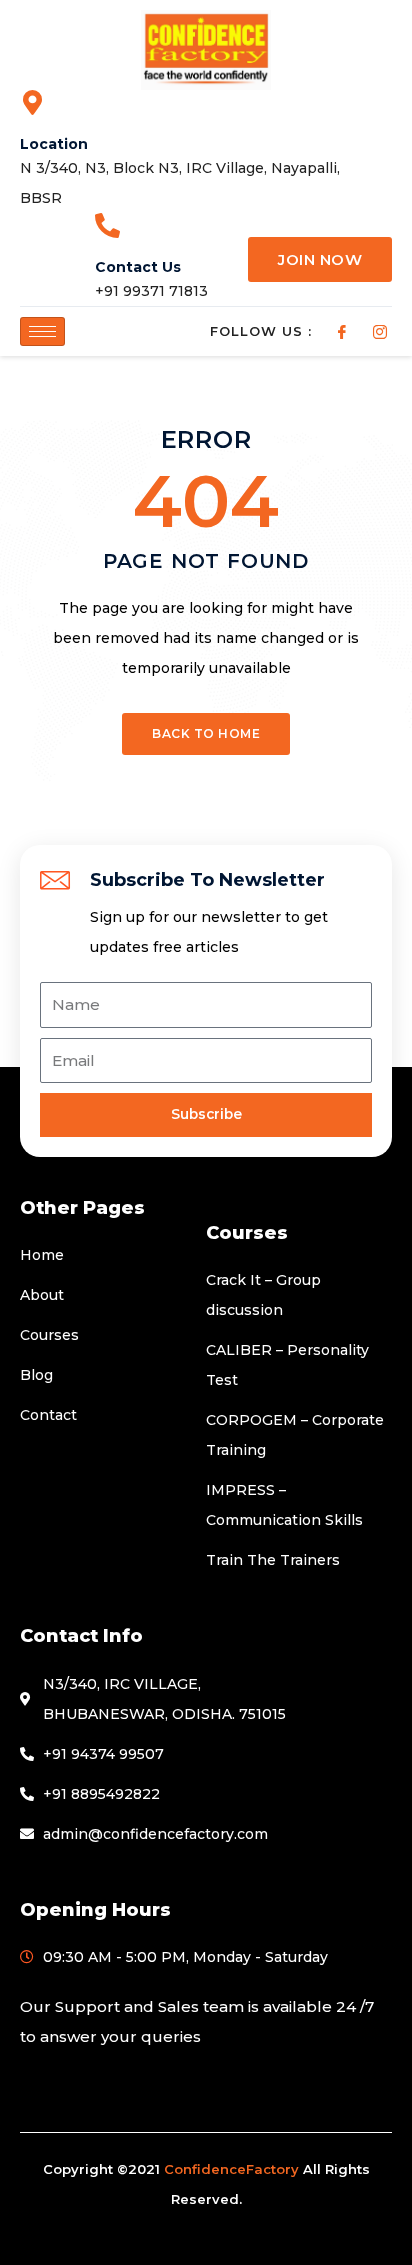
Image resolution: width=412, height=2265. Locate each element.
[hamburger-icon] (42, 331)
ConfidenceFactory (231, 2169)
